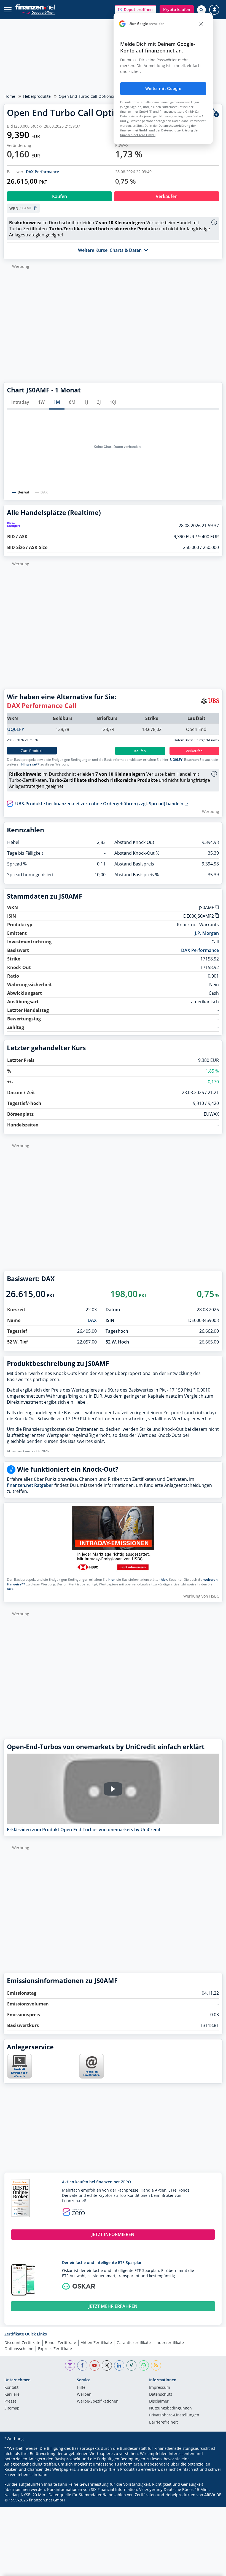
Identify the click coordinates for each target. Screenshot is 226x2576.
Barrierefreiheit (163, 2422)
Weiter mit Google (163, 89)
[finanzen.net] (35, 7)
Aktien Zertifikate (96, 2343)
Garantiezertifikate (134, 2343)
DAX (92, 1320)
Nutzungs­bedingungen (170, 2408)
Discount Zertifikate (22, 2343)
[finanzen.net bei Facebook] (82, 2365)
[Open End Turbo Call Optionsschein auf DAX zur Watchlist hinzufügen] (214, 113)
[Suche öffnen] (201, 10)
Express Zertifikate (55, 2349)
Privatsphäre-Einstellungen (174, 2415)
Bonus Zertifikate (60, 2343)
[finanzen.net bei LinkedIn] (119, 2365)
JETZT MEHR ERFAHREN (113, 2306)
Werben (84, 2395)
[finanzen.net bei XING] (132, 2365)
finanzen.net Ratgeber (30, 1485)
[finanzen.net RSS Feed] (156, 2365)
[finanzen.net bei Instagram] (70, 2365)
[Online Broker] (38, 12)
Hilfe (81, 2388)
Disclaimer (159, 2401)
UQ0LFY (16, 729)
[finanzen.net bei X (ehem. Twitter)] (107, 2365)
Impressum (160, 2388)
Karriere (12, 2395)
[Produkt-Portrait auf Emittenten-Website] (19, 2077)
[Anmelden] (214, 10)
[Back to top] (211, 2569)
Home (10, 96)
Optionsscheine (19, 2349)
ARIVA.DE (213, 2495)
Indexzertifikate (170, 2343)
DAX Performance (42, 172)
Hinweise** (30, 764)
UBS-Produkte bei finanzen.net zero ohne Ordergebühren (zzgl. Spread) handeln (100, 804)
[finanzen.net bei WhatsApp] (144, 2365)
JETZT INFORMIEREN (113, 2234)
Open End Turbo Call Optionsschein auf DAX (100, 96)
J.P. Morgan (207, 933)
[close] (201, 24)
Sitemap (12, 2408)
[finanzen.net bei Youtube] (95, 2365)
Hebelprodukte (37, 96)
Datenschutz (161, 2395)
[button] (135, 10)
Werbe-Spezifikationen (98, 2401)
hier (111, 1579)
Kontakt (11, 2388)
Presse (10, 2401)
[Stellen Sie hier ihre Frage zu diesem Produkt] (92, 2066)
